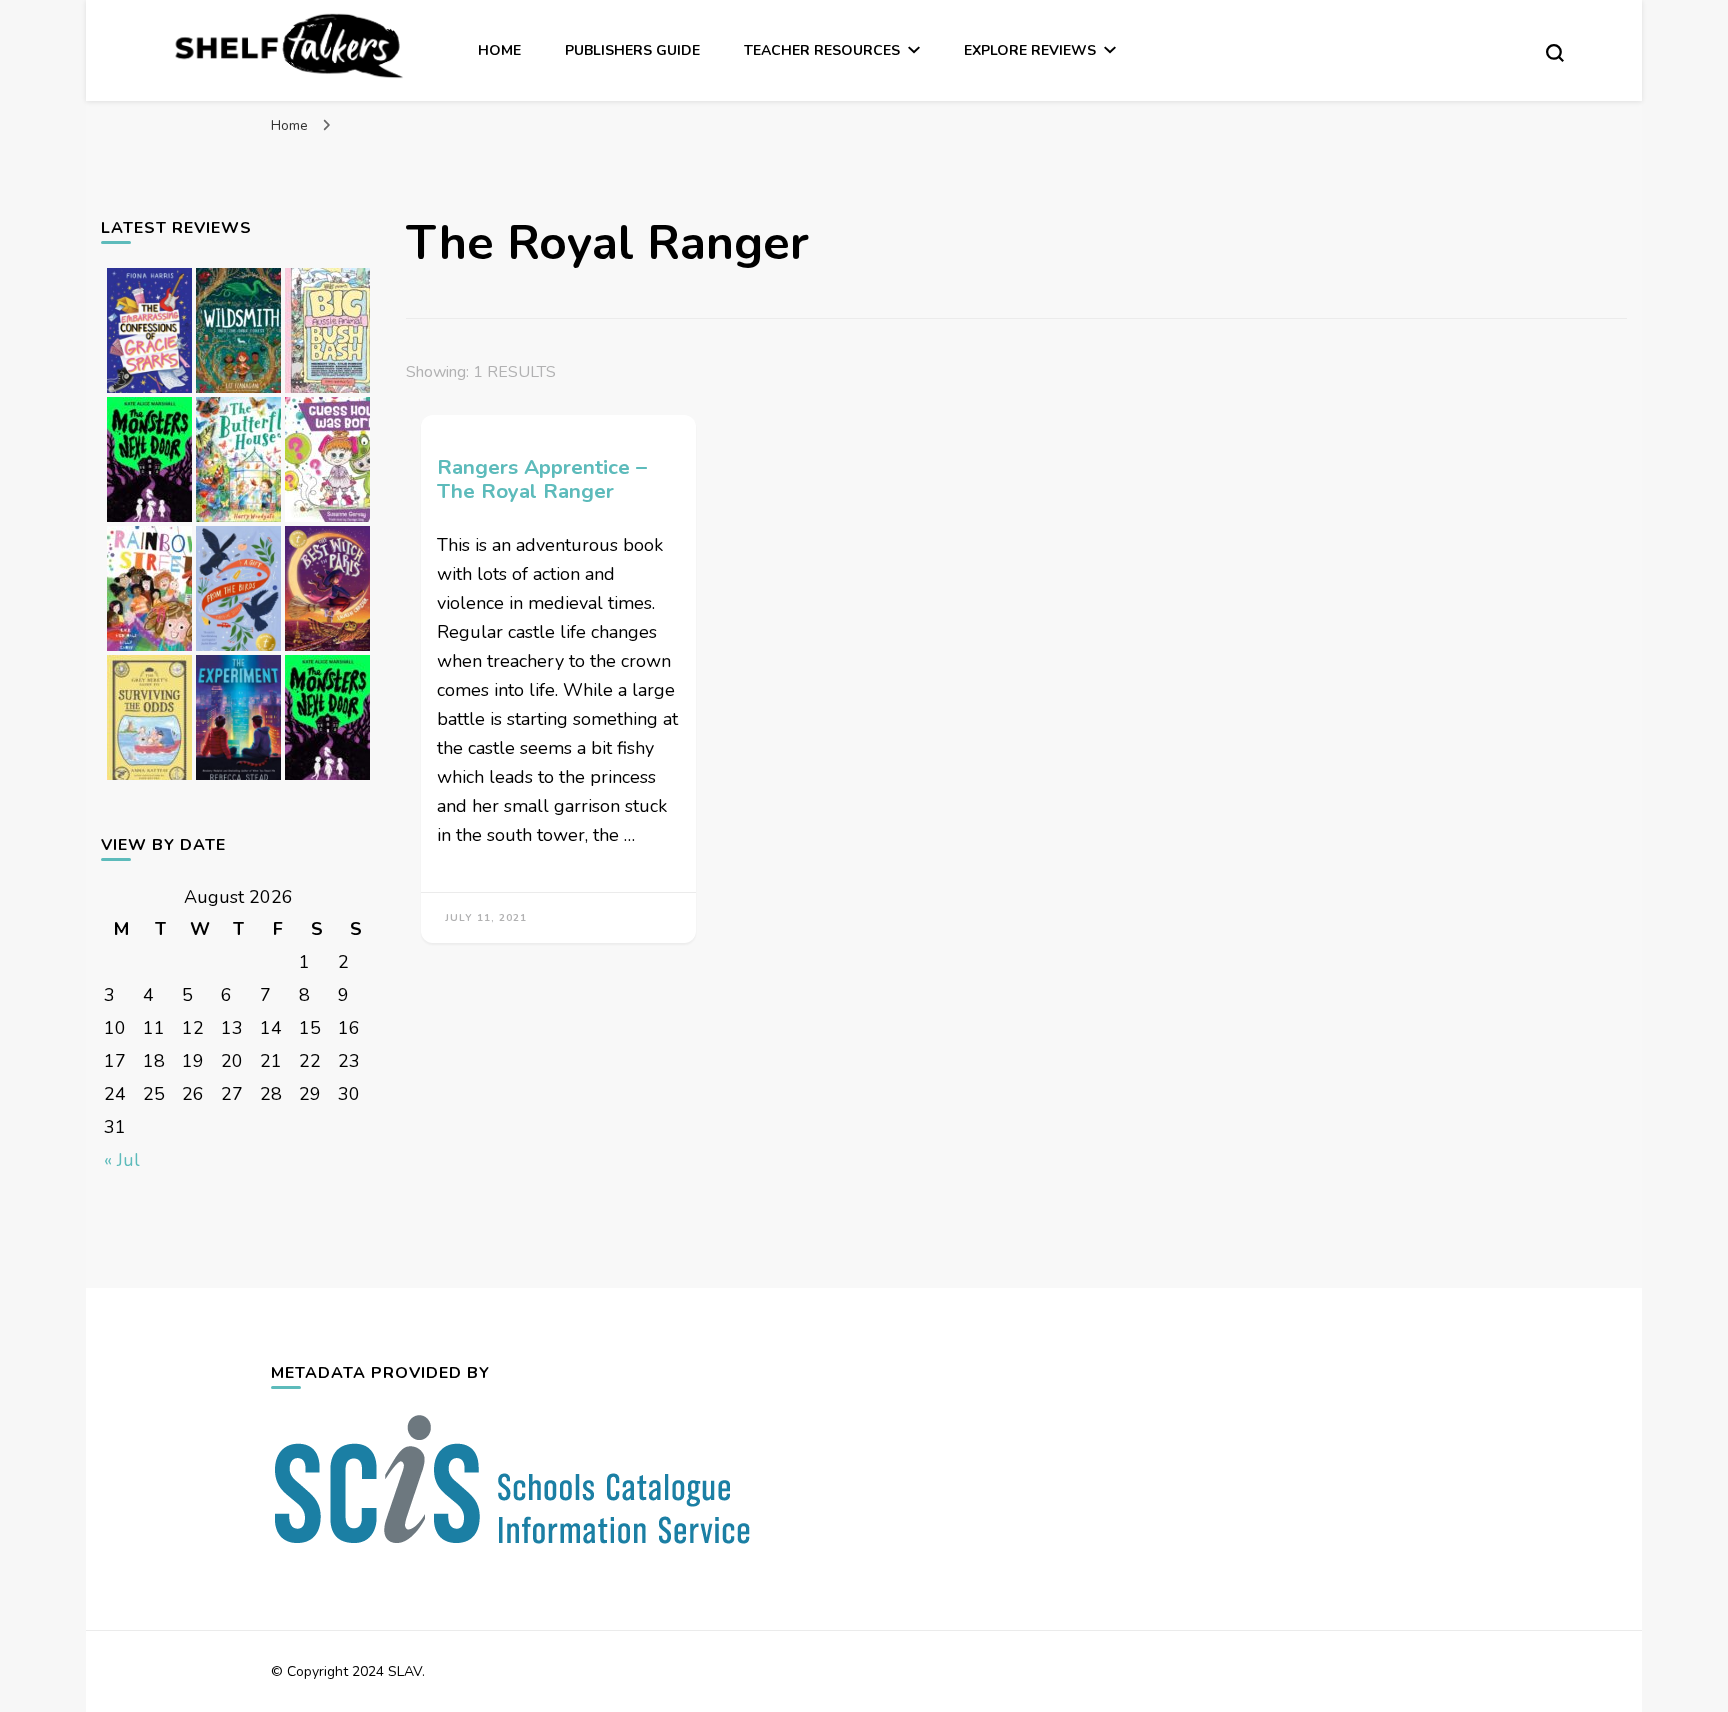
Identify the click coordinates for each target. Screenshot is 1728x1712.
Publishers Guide (632, 50)
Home (499, 50)
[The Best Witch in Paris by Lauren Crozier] (327, 650)
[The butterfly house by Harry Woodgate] (238, 521)
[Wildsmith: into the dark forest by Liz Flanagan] (238, 392)
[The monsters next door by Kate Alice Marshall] (149, 521)
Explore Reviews (1030, 50)
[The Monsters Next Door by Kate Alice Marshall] (327, 779)
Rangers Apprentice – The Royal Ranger (542, 479)
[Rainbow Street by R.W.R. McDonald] (149, 650)
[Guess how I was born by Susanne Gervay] (327, 521)
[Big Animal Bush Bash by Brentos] (327, 392)
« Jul (122, 1160)
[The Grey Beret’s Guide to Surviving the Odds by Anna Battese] (149, 779)
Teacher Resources (822, 50)
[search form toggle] (1555, 53)
